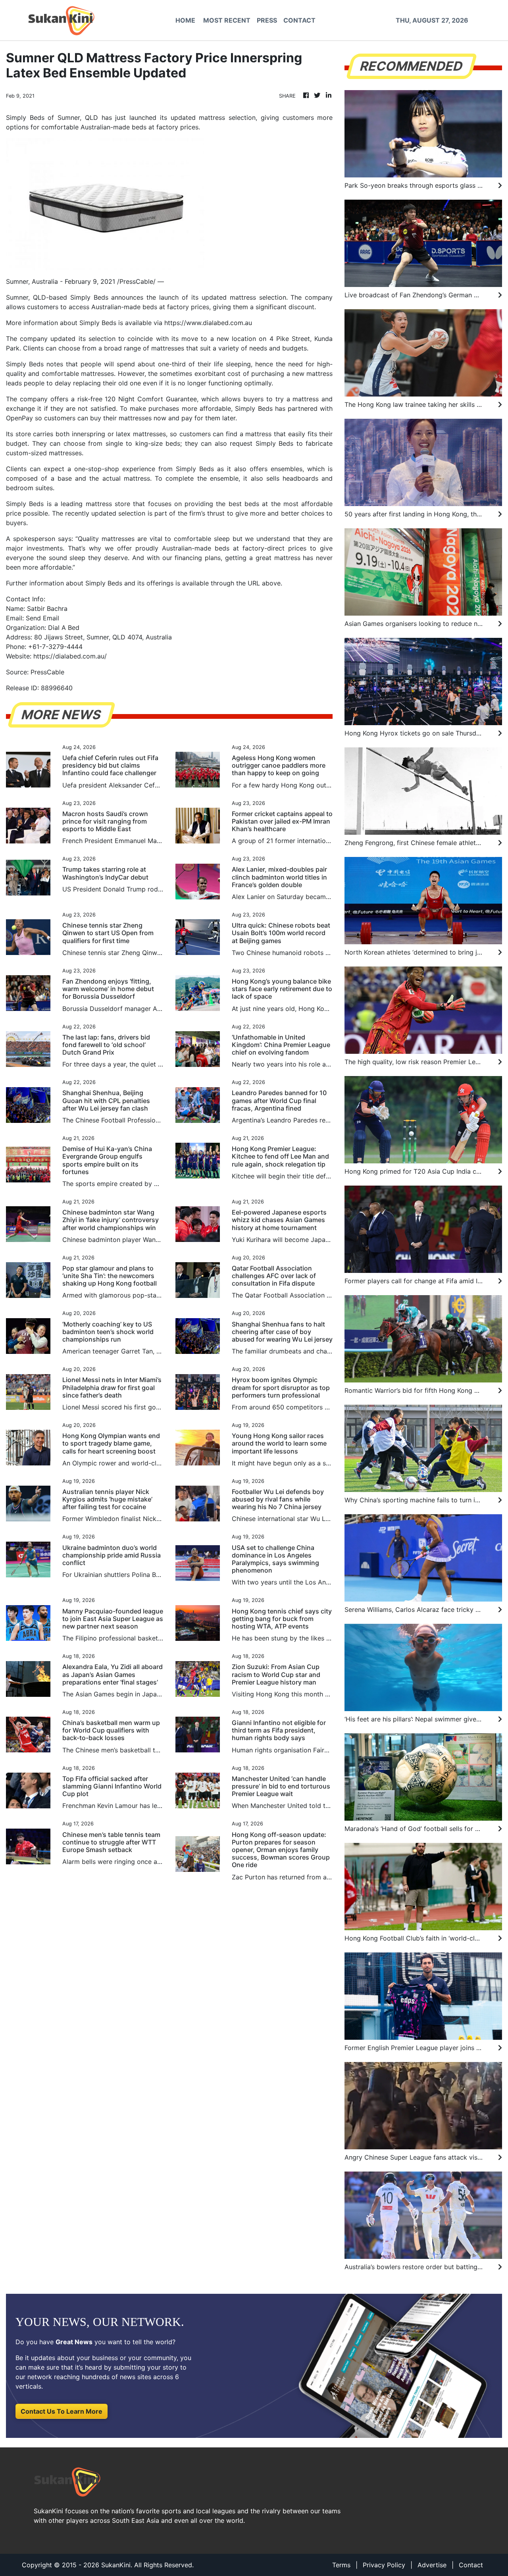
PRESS (267, 20)
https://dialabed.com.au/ (70, 656)
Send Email (42, 618)
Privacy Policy (384, 2565)
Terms (341, 2565)
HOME (185, 20)
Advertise (432, 2565)
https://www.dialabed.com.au (208, 323)
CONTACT (299, 20)
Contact (471, 2565)
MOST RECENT (227, 20)
